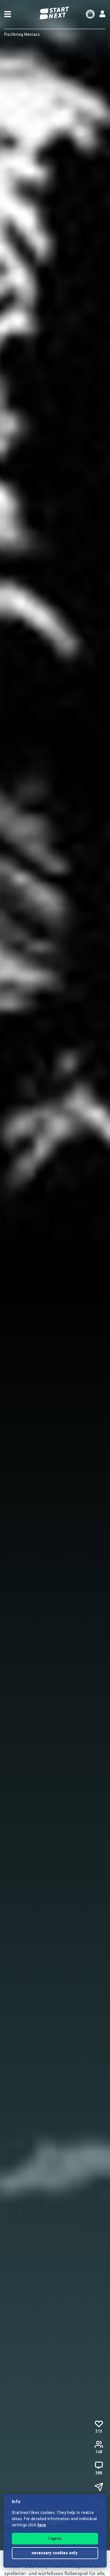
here (42, 2525)
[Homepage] (55, 13)
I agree (55, 2539)
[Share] (99, 2487)
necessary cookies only (55, 2553)
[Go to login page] (102, 14)
